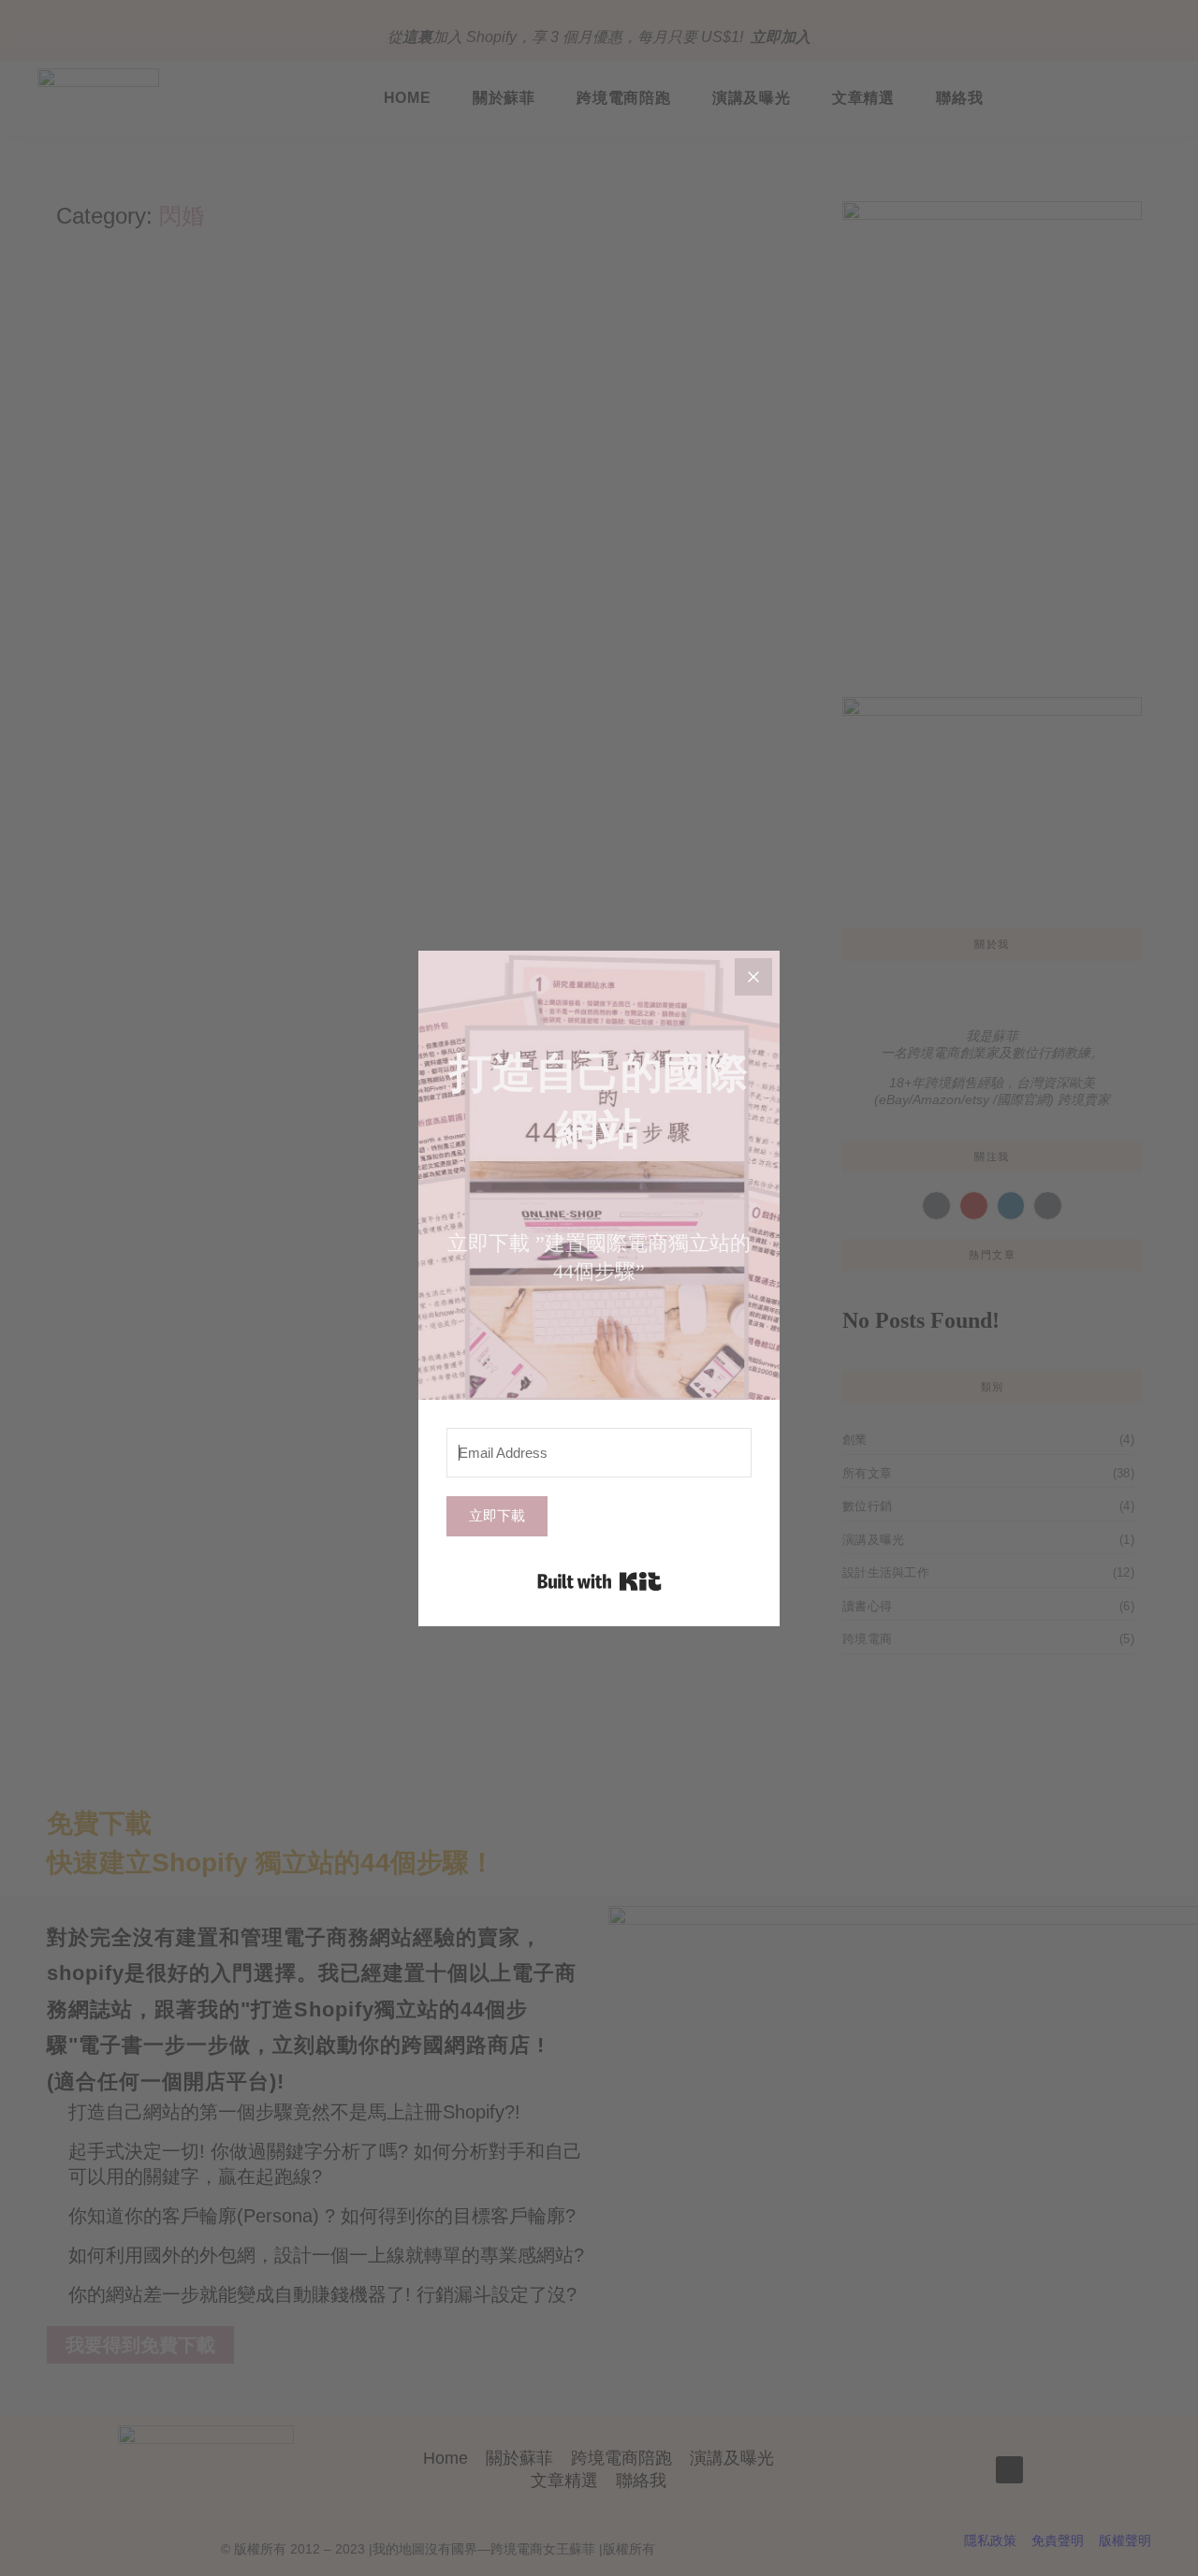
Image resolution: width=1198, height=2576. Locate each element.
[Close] (753, 977)
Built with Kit (599, 1581)
